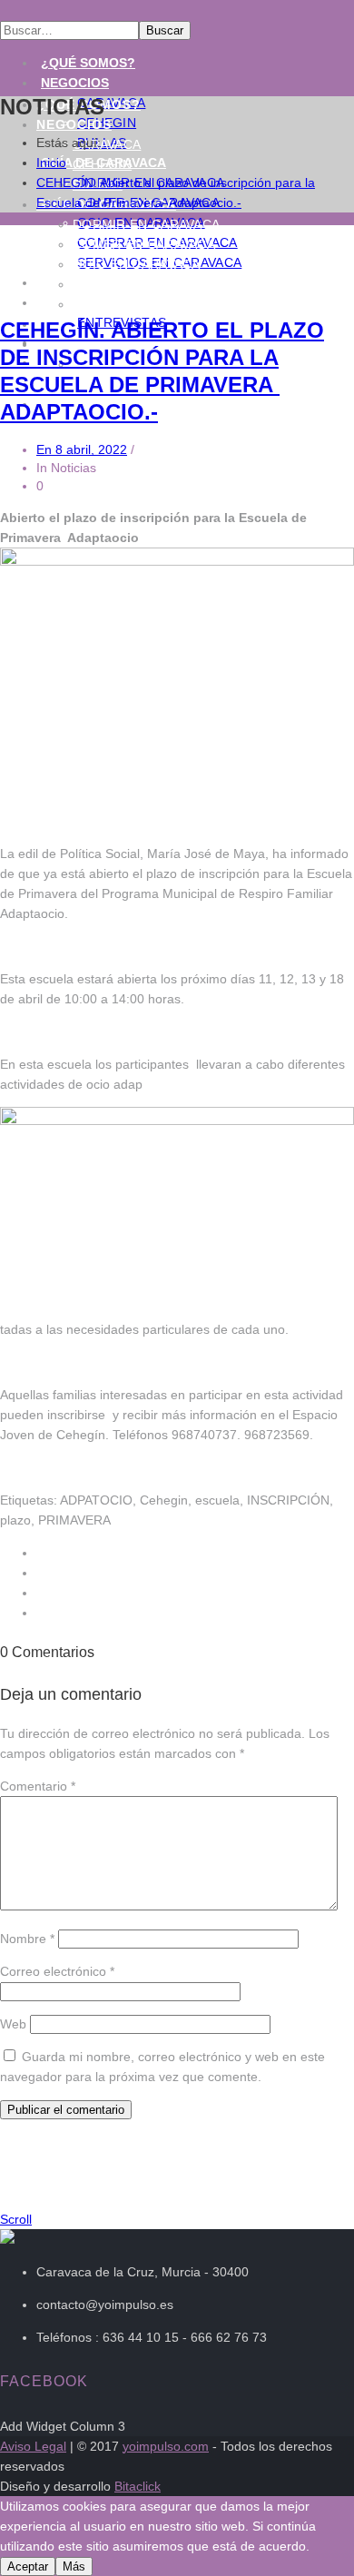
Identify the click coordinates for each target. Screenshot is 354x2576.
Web (13, 2024)
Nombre (27, 1939)
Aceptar (28, 2566)
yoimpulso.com (166, 2446)
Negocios (75, 83)
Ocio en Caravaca (137, 264)
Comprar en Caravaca (153, 284)
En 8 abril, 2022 (82, 449)
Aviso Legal (33, 2446)
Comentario (38, 1786)
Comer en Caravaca (144, 244)
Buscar (165, 30)
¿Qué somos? (88, 63)
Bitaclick (138, 2486)
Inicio (51, 163)
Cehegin (102, 164)
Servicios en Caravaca (155, 304)
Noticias (71, 302)
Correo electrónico (57, 1971)
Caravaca (107, 144)
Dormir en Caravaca (146, 224)
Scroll (16, 2219)
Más (74, 2566)
